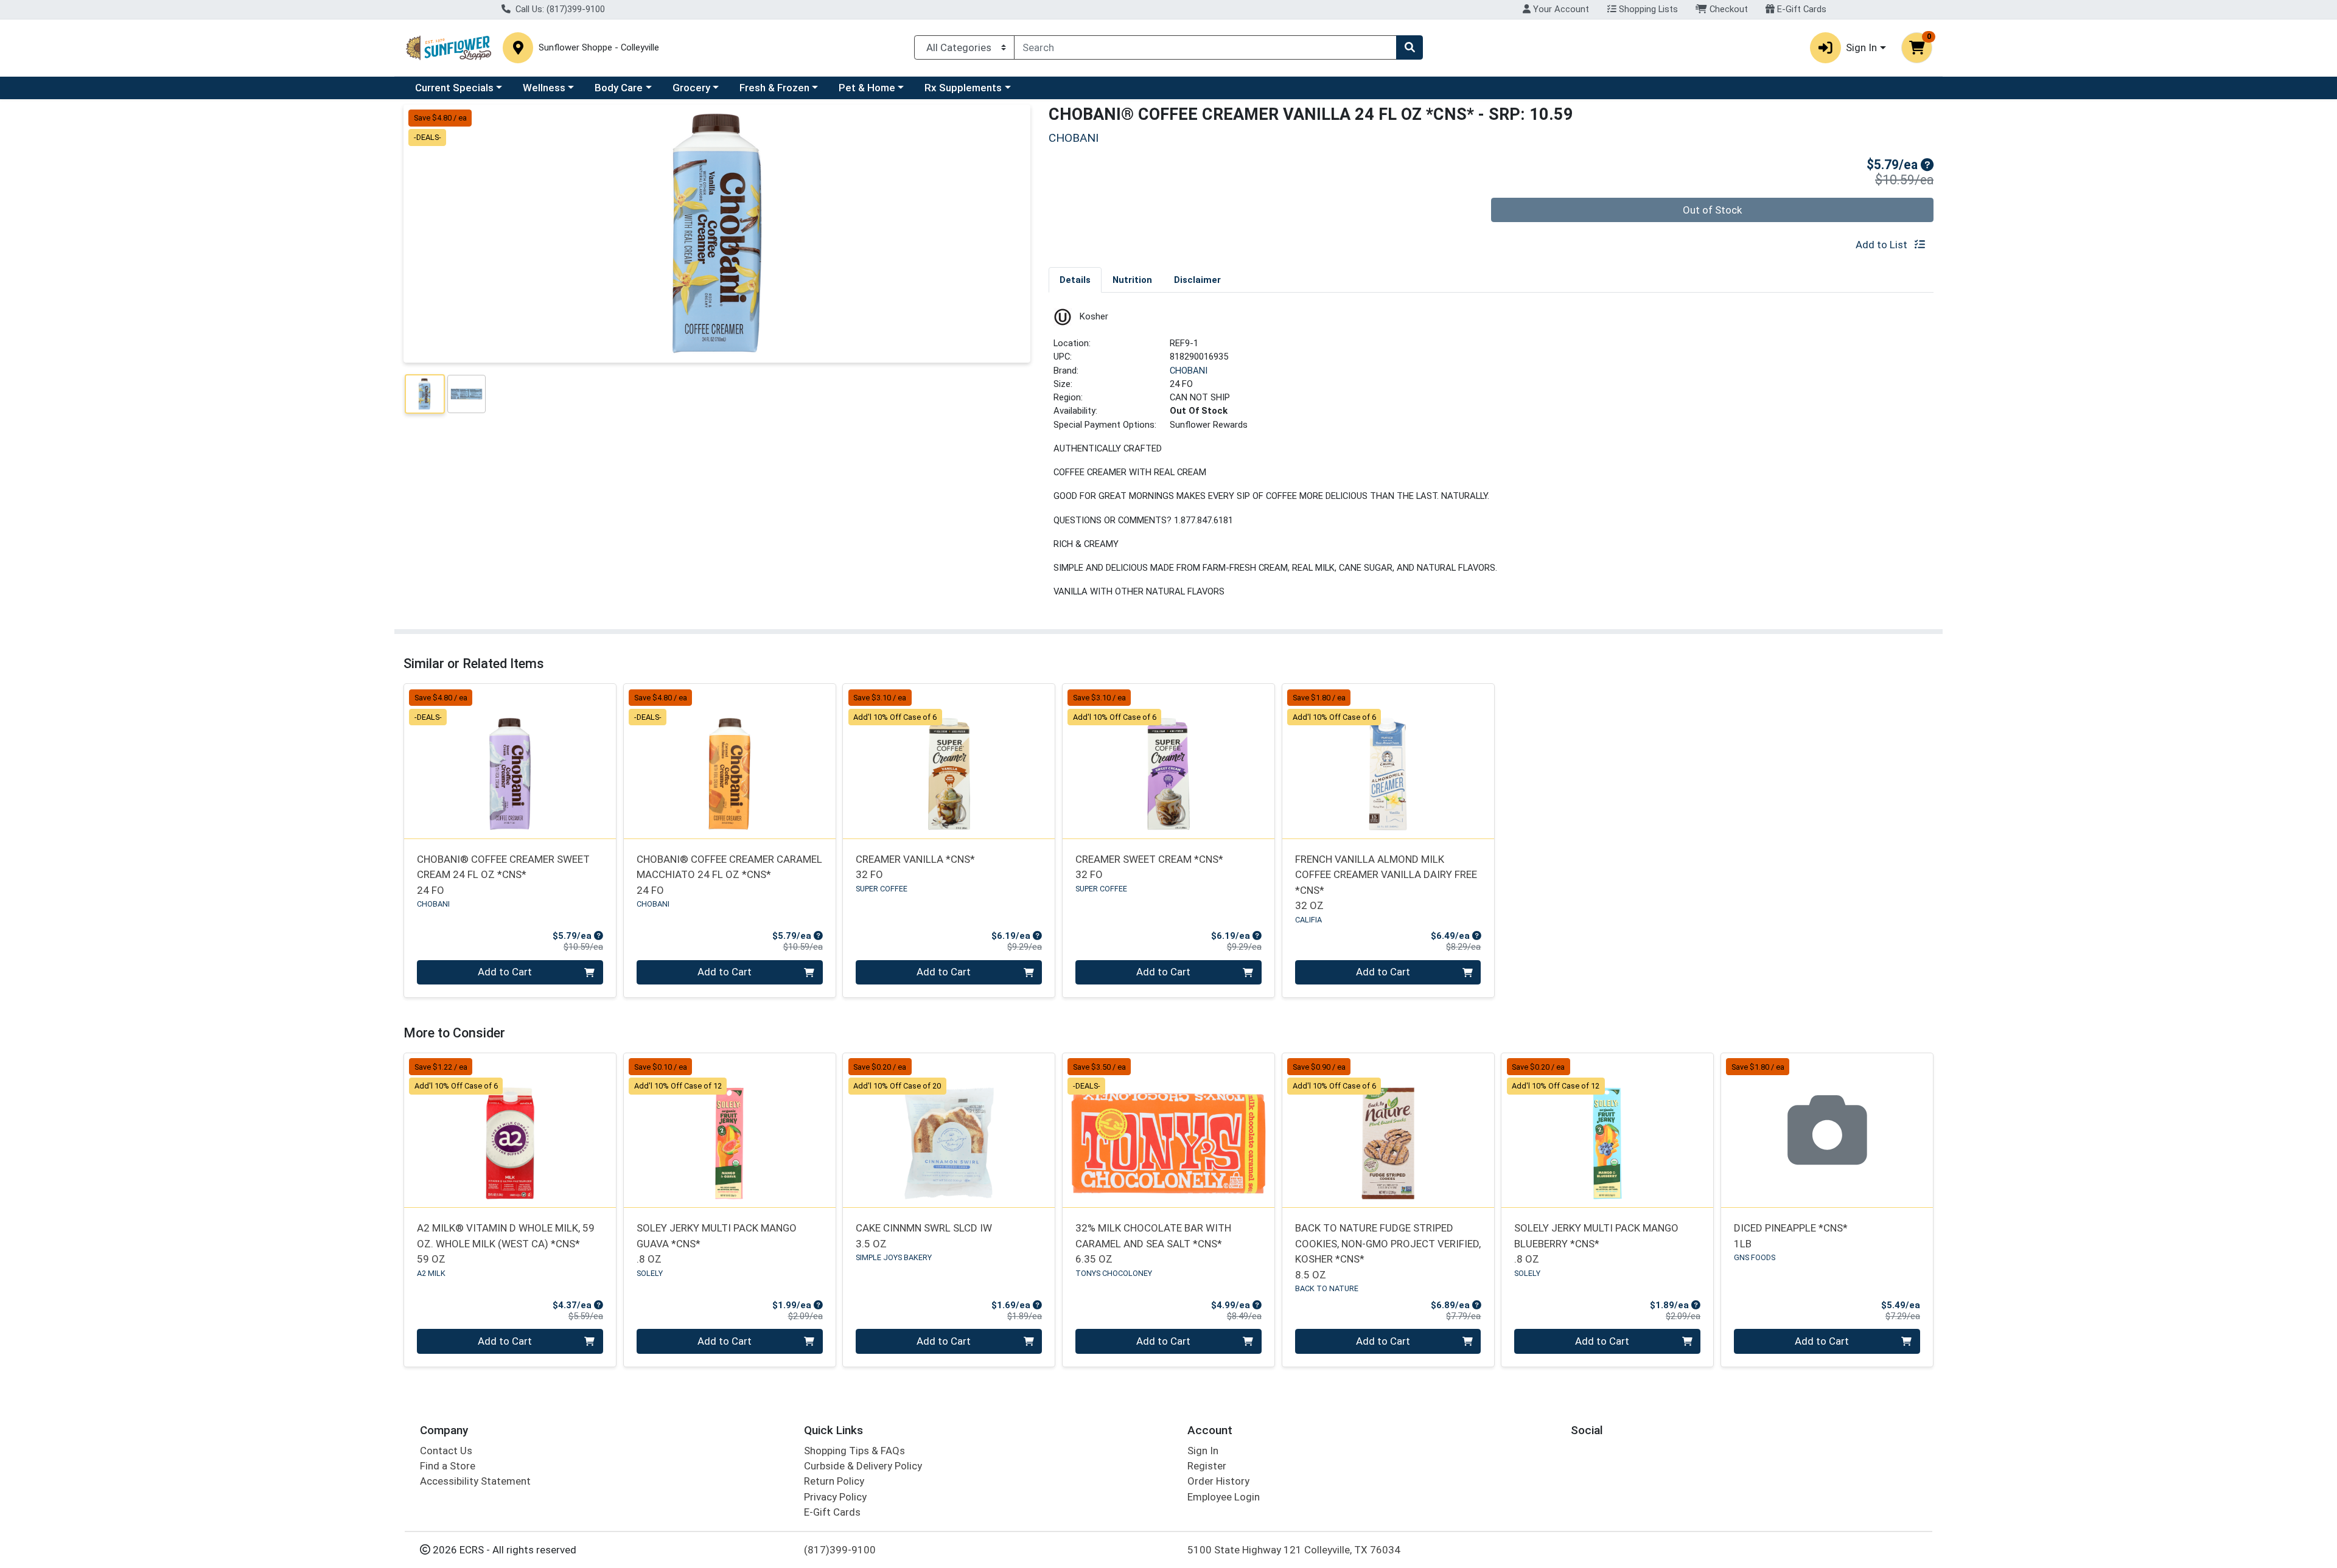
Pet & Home (867, 88)
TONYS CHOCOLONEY (1114, 1273)
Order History (1218, 1481)
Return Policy (834, 1481)
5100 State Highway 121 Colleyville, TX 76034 (1294, 1550)
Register (1207, 1466)
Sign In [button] (1861, 47)
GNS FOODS (1755, 1257)
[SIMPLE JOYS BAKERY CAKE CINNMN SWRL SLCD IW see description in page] (949, 1130)
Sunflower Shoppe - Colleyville (599, 48)
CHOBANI (1189, 371)
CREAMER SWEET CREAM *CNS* (1149, 867)
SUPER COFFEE (882, 889)
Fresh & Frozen (774, 88)
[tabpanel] (1491, 458)
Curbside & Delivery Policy (863, 1466)
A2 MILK (431, 1273)
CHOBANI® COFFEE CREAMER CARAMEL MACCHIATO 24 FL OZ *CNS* (729, 875)
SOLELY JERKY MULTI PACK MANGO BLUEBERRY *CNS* (1596, 1243)
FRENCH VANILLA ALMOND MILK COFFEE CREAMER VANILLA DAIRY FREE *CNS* (1386, 882)
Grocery (691, 88)
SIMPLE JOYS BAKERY (894, 1257)
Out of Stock (1712, 210)
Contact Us (446, 1451)
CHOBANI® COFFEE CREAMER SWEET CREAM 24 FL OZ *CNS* (503, 875)
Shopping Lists (1647, 9)
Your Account (1560, 9)
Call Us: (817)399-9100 (559, 9)
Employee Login (1224, 1497)
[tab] (1075, 279)
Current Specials (454, 88)
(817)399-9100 (840, 1550)
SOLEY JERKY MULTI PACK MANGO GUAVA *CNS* (717, 1243)
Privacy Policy (835, 1497)
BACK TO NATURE (1327, 1288)
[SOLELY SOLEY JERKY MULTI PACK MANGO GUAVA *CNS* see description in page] (729, 1130)
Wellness (544, 88)
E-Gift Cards (1801, 9)
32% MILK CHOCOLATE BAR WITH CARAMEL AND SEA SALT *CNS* (1153, 1243)
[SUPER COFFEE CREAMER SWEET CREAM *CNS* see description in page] (1169, 761)
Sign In (1203, 1451)
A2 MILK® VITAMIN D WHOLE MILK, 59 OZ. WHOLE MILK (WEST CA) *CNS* (506, 1243)
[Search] (1410, 47)
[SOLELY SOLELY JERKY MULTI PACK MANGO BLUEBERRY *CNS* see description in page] (1608, 1130)
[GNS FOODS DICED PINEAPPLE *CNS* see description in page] (1827, 1130)
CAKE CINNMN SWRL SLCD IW (924, 1235)
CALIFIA (1308, 920)
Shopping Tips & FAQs (854, 1451)
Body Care (619, 88)
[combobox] (1205, 47)
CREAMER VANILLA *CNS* (915, 867)
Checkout (1727, 9)
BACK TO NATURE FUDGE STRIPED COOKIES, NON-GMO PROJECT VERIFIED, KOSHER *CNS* (1388, 1251)
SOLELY (650, 1273)
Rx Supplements (963, 88)
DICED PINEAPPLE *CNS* (1791, 1235)
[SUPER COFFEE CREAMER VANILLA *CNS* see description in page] (949, 761)
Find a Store (448, 1466)
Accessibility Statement (475, 1481)
